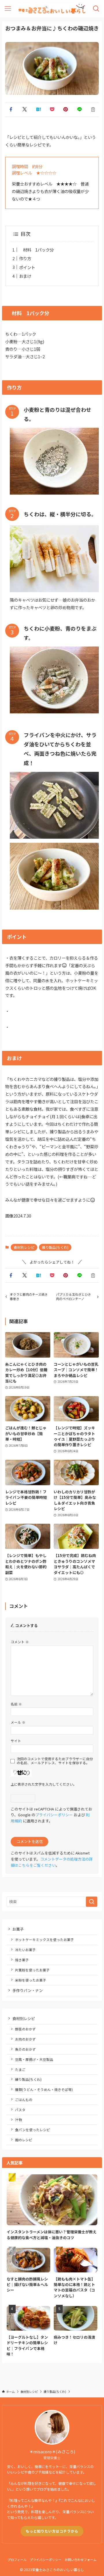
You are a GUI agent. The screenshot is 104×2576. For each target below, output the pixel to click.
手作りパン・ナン (28, 1990)
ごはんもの (24, 2099)
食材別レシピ (24, 1247)
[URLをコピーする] (93, 109)
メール (18, 1722)
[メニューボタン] (8, 9)
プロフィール (17, 2560)
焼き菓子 (22, 1960)
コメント (20, 1642)
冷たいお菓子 (25, 1950)
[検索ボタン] (96, 9)
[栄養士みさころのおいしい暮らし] (52, 9)
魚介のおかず (25, 2049)
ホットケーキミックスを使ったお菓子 (44, 1939)
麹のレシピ (24, 2140)
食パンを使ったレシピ (32, 2130)
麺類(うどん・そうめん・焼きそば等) (44, 2089)
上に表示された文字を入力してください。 (44, 1784)
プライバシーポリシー (54, 1815)
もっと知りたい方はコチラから (52, 2531)
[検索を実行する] (92, 1902)
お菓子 (18, 1929)
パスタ (20, 2110)
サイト (16, 1741)
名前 (16, 1704)
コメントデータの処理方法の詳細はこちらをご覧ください (52, 1862)
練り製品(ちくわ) (55, 1247)
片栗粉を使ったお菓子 (32, 1970)
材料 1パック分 (36, 250)
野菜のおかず (25, 2029)
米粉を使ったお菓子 (31, 1980)
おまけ (25, 276)
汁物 (18, 2119)
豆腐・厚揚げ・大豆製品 (34, 2059)
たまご (20, 2069)
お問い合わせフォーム (81, 2560)
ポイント (27, 267)
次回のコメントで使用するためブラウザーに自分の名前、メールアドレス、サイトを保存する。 (55, 1761)
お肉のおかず (25, 2039)
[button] (11, 109)
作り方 (25, 258)
